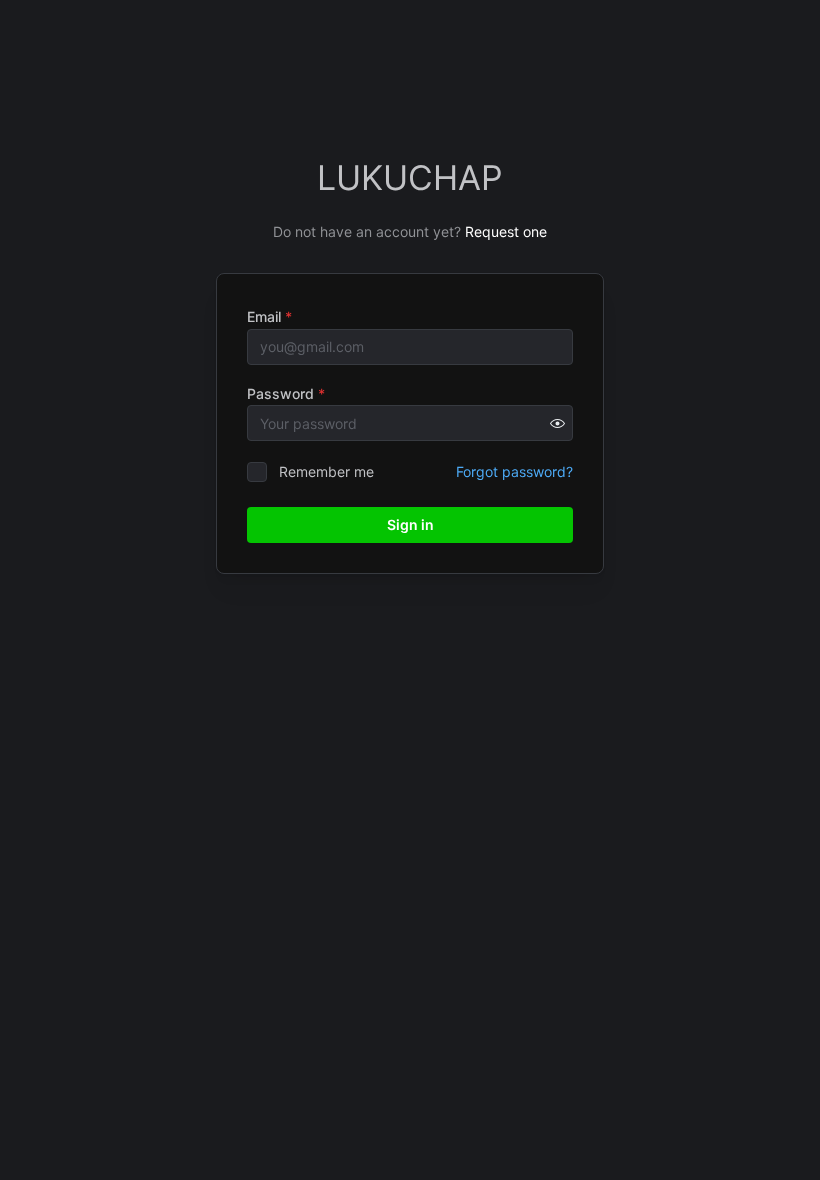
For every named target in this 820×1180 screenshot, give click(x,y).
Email (269, 316)
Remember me (326, 471)
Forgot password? (514, 471)
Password (286, 393)
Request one (506, 231)
